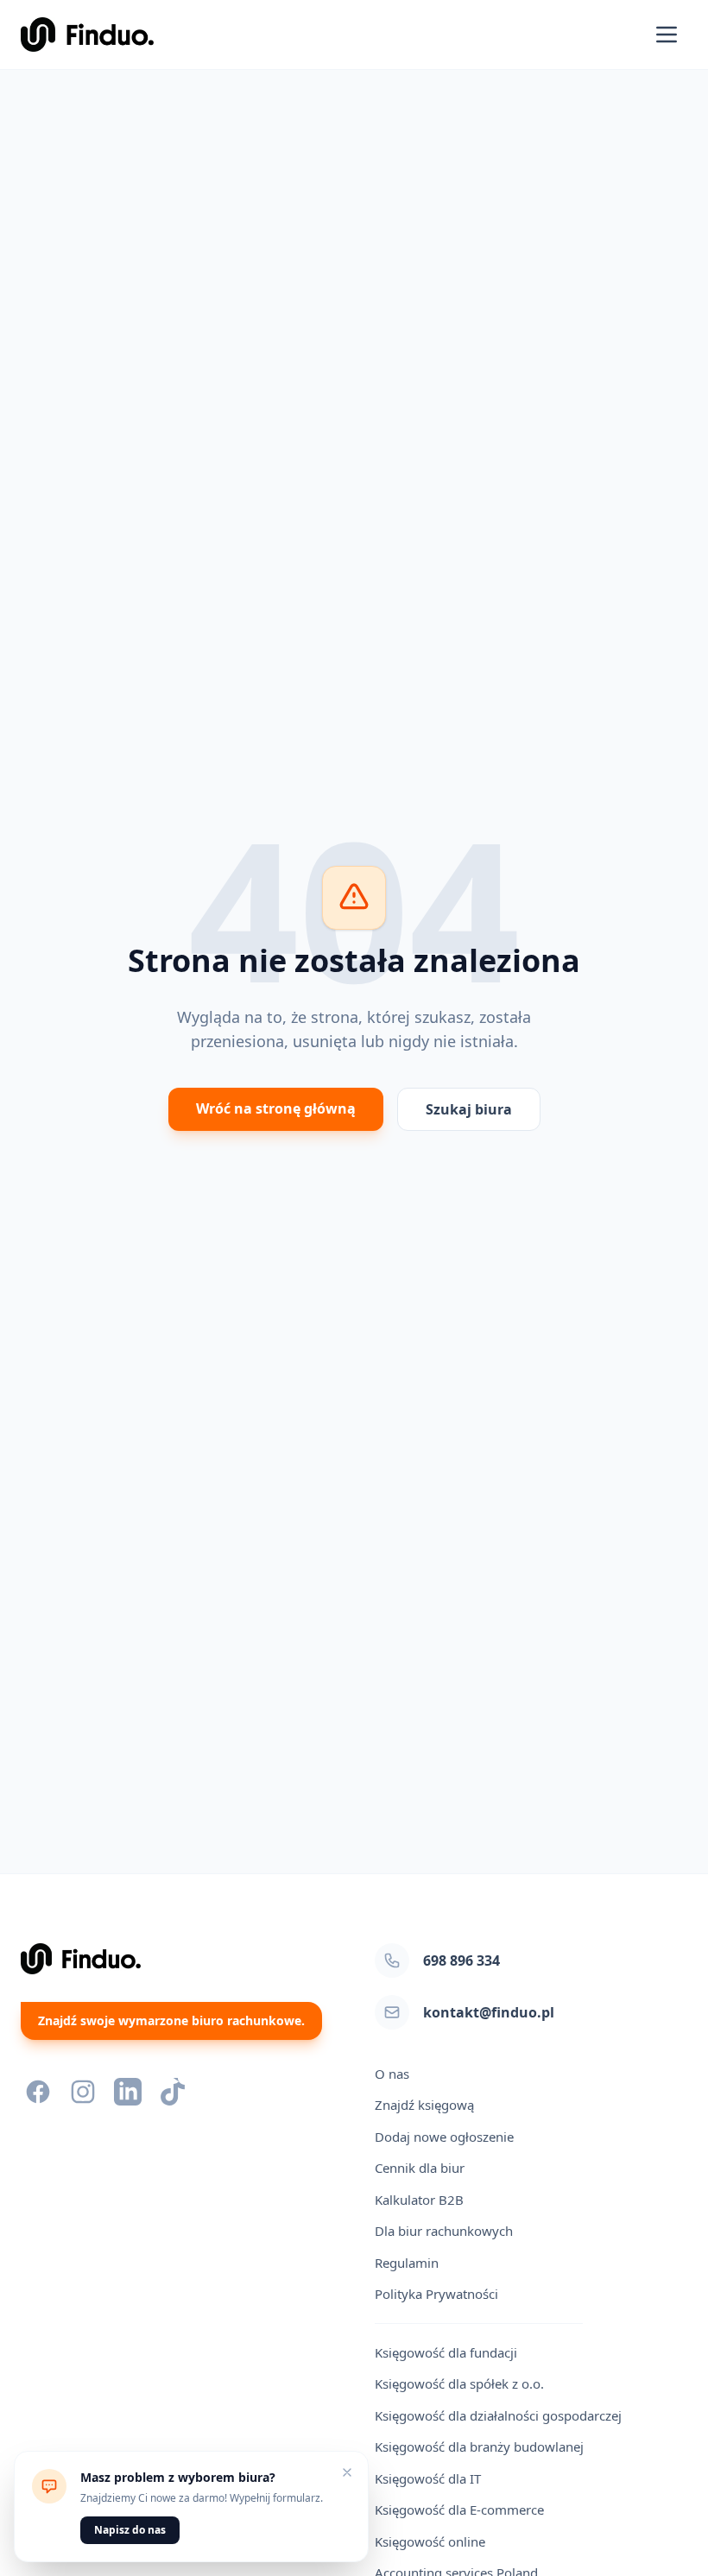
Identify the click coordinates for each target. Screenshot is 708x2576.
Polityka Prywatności (436, 2294)
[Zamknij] (347, 2472)
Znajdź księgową (424, 2105)
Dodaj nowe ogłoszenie (444, 2137)
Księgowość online (430, 2541)
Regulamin (407, 2263)
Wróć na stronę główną (276, 1108)
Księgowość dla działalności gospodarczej (498, 2415)
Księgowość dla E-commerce (459, 2510)
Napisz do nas (130, 2530)
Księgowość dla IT (428, 2478)
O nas (392, 2074)
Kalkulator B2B (419, 2200)
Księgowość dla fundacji (446, 2352)
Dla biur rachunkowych (444, 2231)
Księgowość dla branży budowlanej (479, 2447)
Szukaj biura (469, 1109)
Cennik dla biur (420, 2168)
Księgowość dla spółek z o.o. (459, 2383)
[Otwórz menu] (667, 35)
